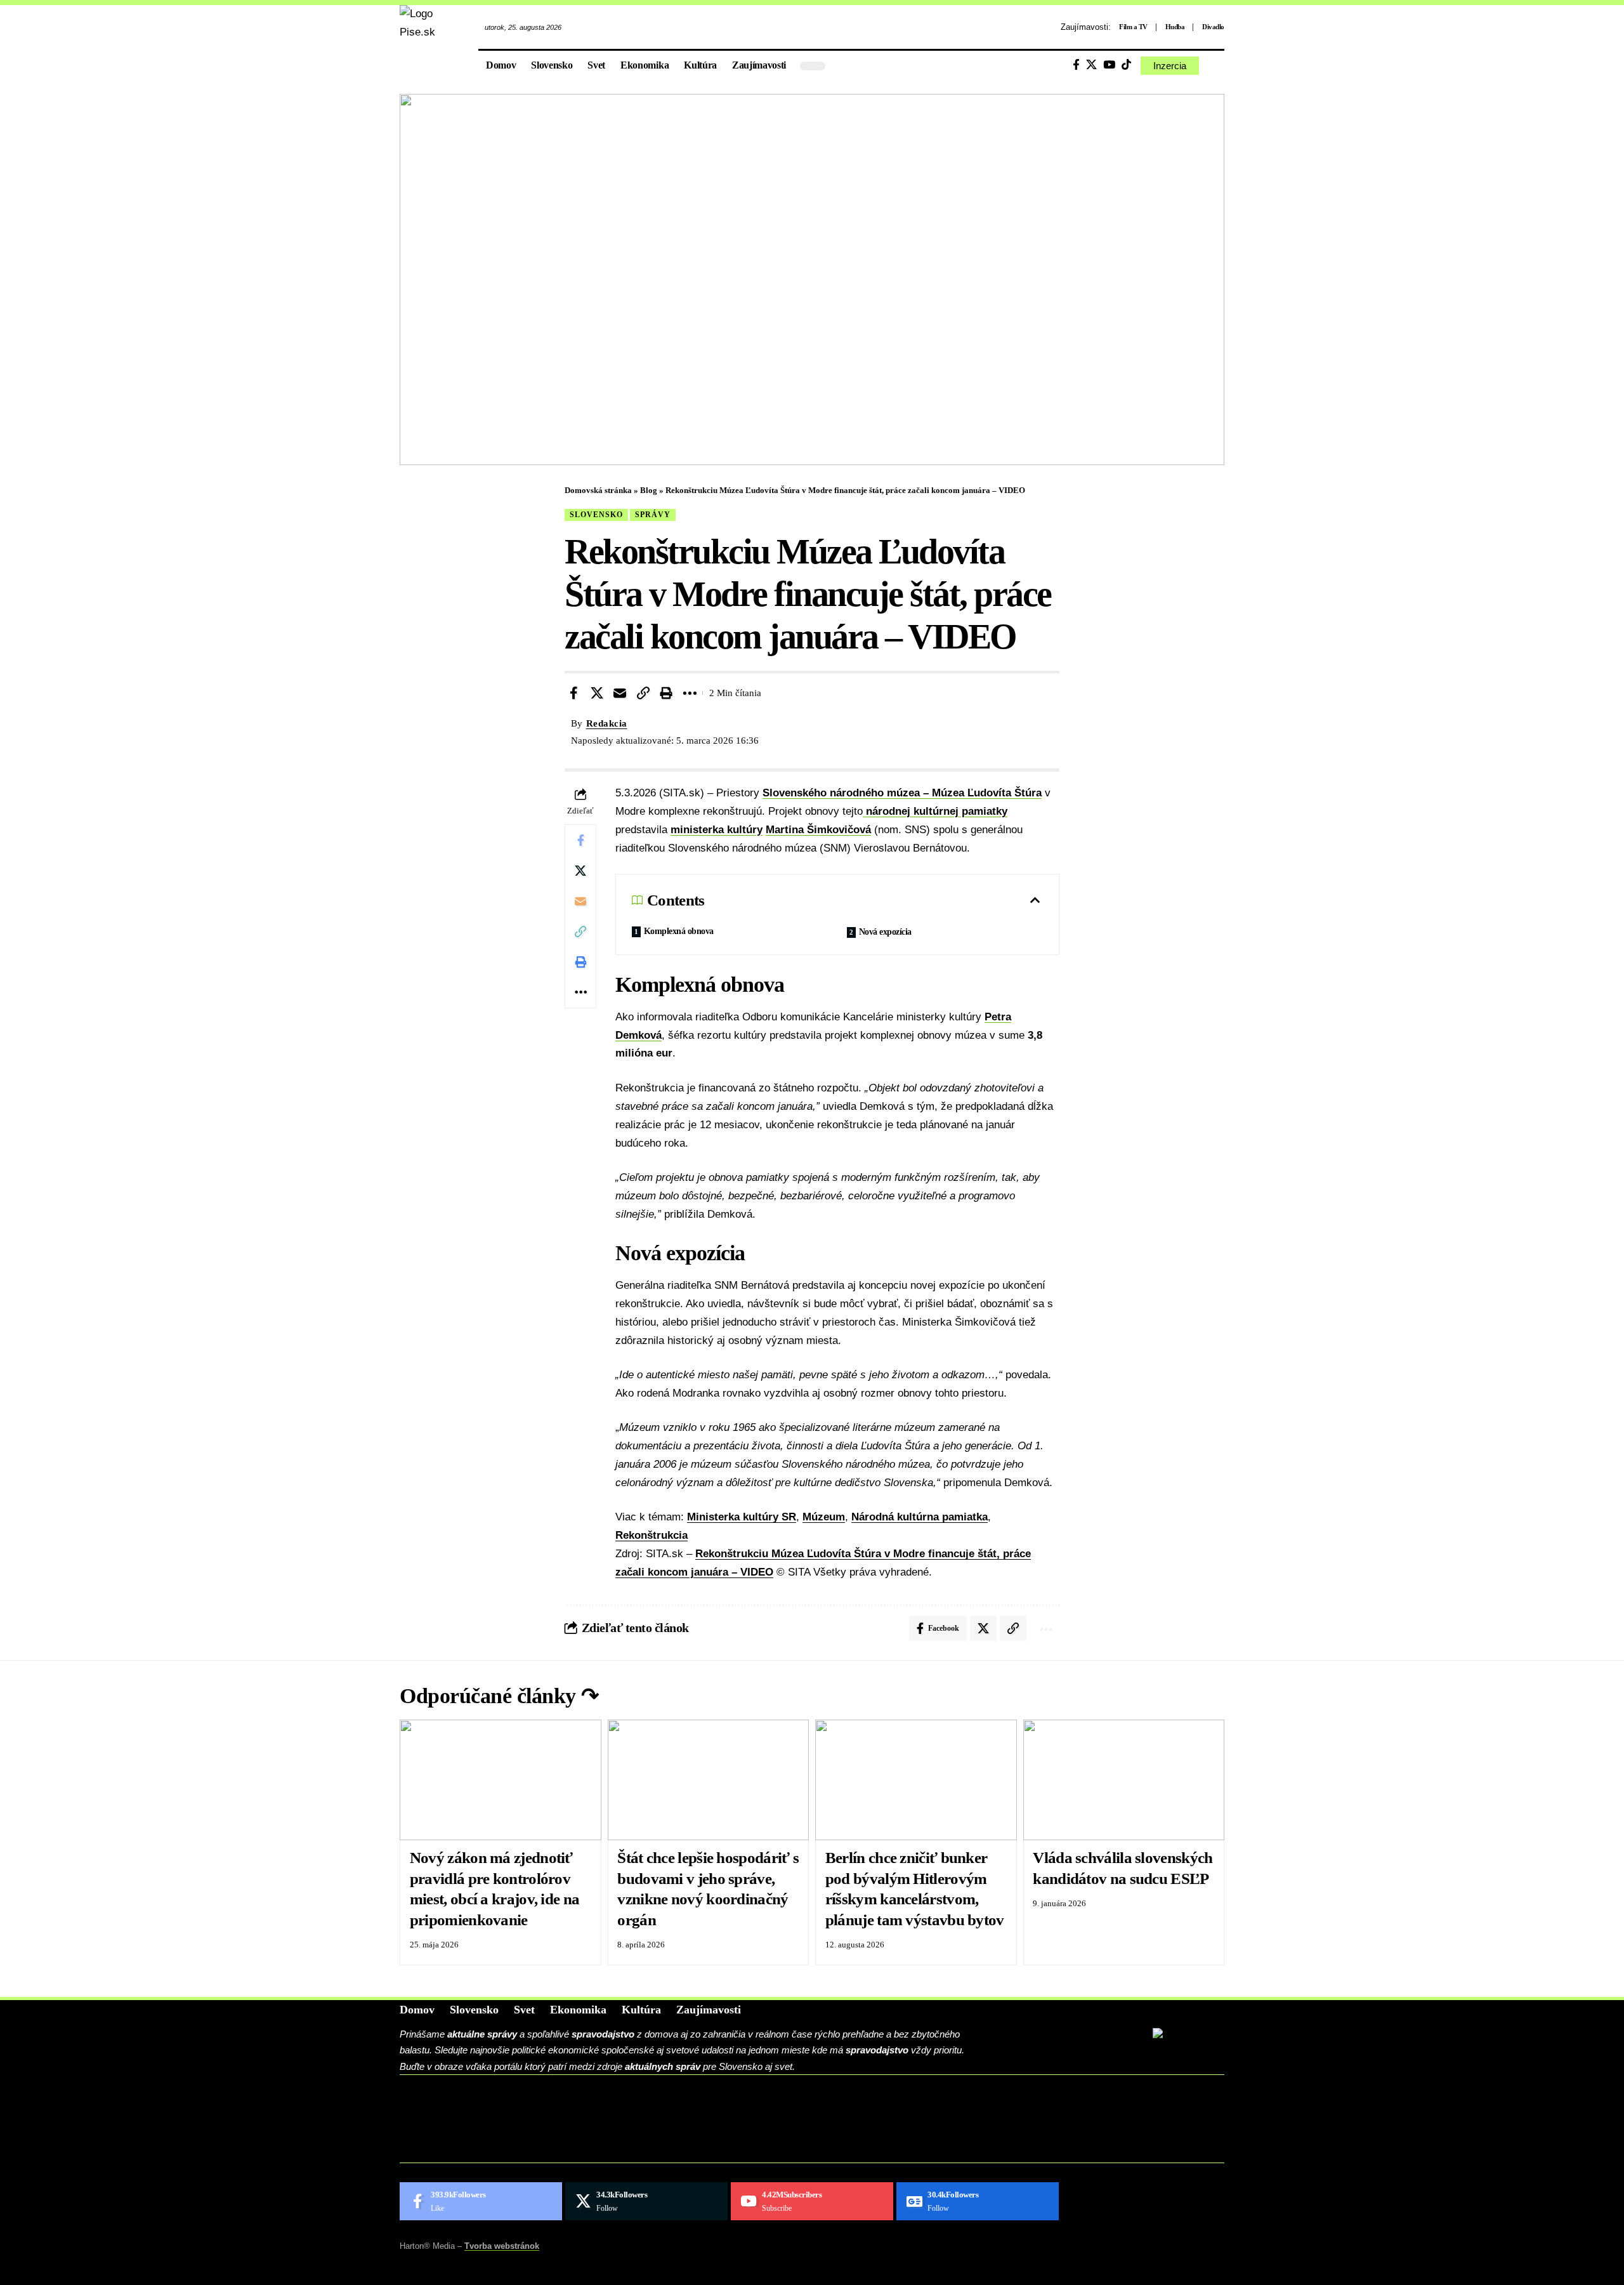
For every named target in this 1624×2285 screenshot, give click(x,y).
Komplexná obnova (679, 931)
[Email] (620, 693)
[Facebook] (1076, 65)
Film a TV (1133, 27)
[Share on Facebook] (573, 693)
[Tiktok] (1126, 65)
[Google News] (978, 2201)
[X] (1091, 65)
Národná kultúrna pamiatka (920, 1517)
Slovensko (596, 515)
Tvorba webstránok (502, 2246)
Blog (649, 490)
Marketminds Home (483, 2128)
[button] (1215, 66)
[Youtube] (812, 2201)
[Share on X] (597, 693)
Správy (653, 515)
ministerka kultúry (717, 830)
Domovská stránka (598, 490)
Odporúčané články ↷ (499, 1696)
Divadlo (1213, 27)
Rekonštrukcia (652, 1535)
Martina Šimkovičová (818, 830)
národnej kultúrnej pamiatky (935, 811)
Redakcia (607, 723)
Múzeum (824, 1517)
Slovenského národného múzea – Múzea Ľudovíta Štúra (902, 793)
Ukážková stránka (482, 2148)
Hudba (1175, 27)
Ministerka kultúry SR (742, 1517)
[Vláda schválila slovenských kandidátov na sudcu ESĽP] (1124, 1780)
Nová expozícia (885, 932)
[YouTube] (1109, 65)
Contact (447, 2109)
